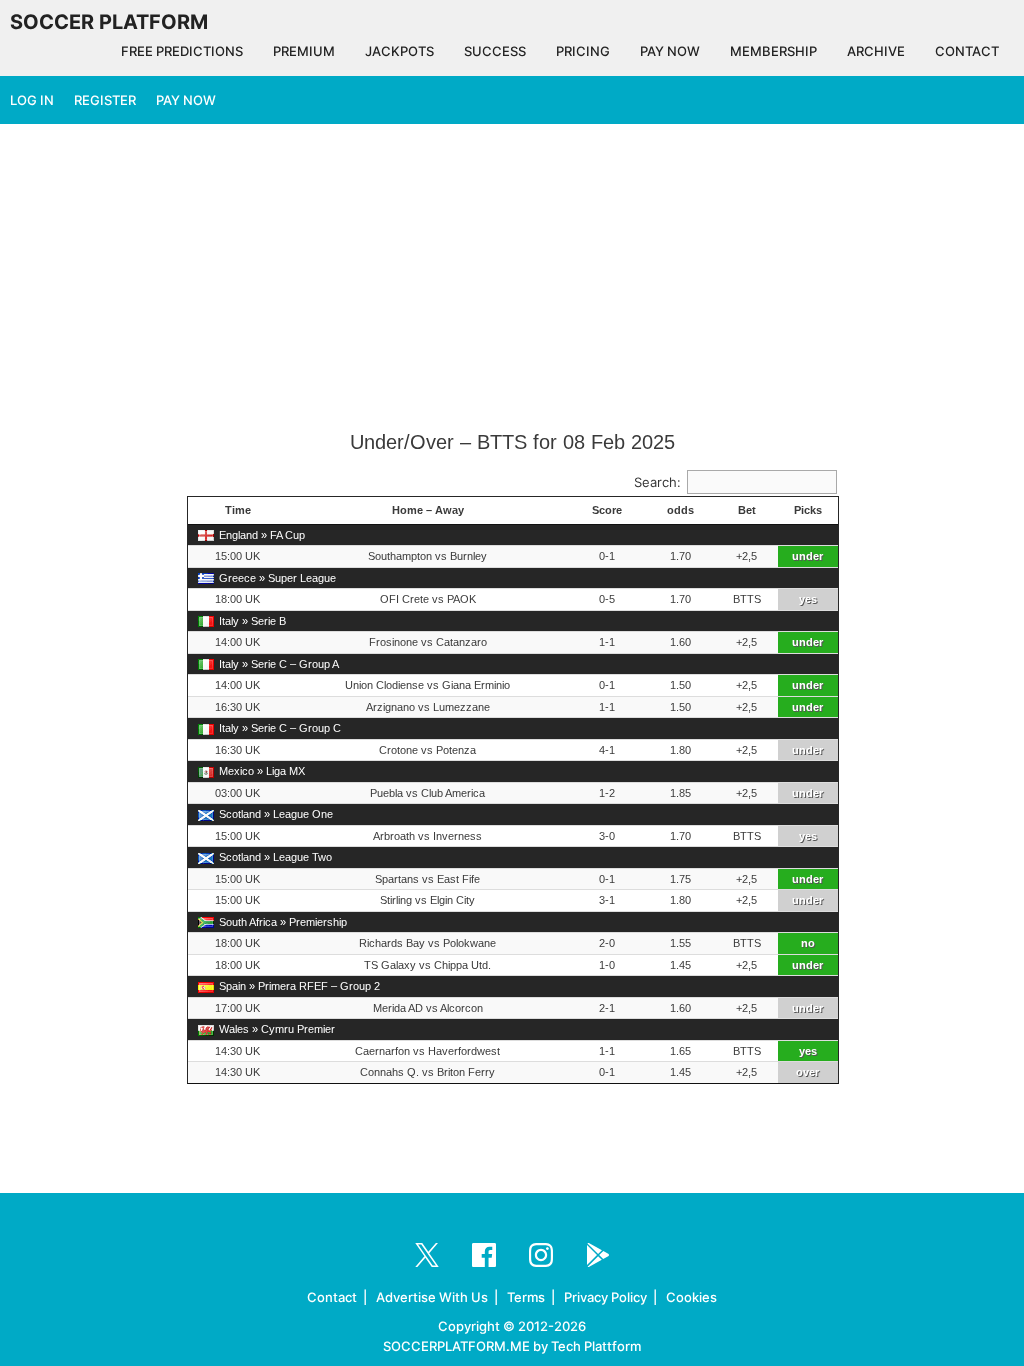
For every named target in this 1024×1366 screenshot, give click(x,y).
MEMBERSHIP (773, 51)
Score (607, 510)
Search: (657, 482)
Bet (747, 510)
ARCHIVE (876, 51)
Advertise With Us (432, 1297)
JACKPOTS (399, 51)
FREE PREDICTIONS (182, 51)
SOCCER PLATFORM (109, 22)
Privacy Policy (605, 1297)
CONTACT (967, 51)
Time (238, 510)
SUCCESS (495, 51)
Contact (332, 1297)
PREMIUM (304, 51)
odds (680, 510)
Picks (808, 510)
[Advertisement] (512, 279)
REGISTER (105, 100)
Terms (526, 1297)
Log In (32, 100)
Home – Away (428, 510)
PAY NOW (670, 51)
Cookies (691, 1297)
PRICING (583, 51)
